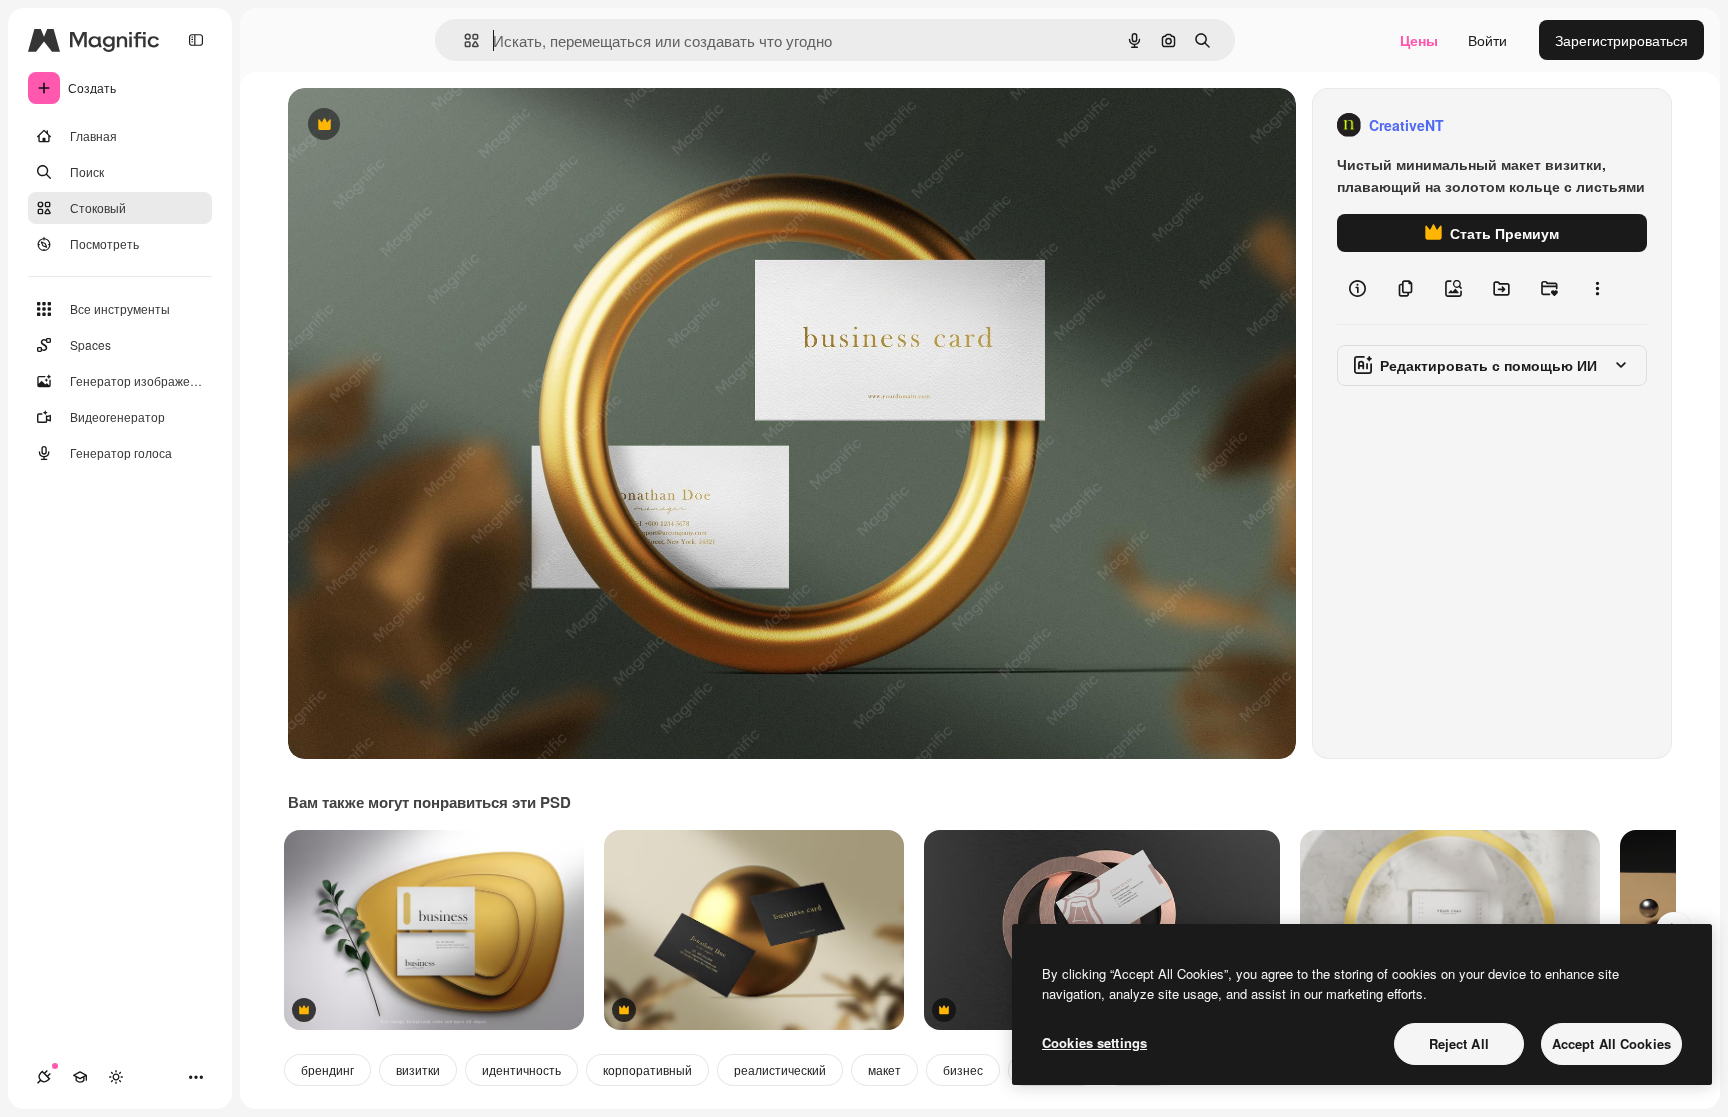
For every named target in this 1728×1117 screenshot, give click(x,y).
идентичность (521, 1069)
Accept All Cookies (1611, 1043)
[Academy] (80, 1077)
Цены (1419, 40)
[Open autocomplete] (463, 40)
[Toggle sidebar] (196, 40)
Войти (1487, 40)
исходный (422, 125)
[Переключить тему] (116, 1077)
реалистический (780, 1069)
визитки (418, 1069)
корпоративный (647, 1069)
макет (884, 1069)
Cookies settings (1094, 1042)
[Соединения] (44, 1077)
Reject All (1459, 1043)
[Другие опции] (1597, 288)
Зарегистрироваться (1621, 40)
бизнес (963, 1069)
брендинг (327, 1069)
